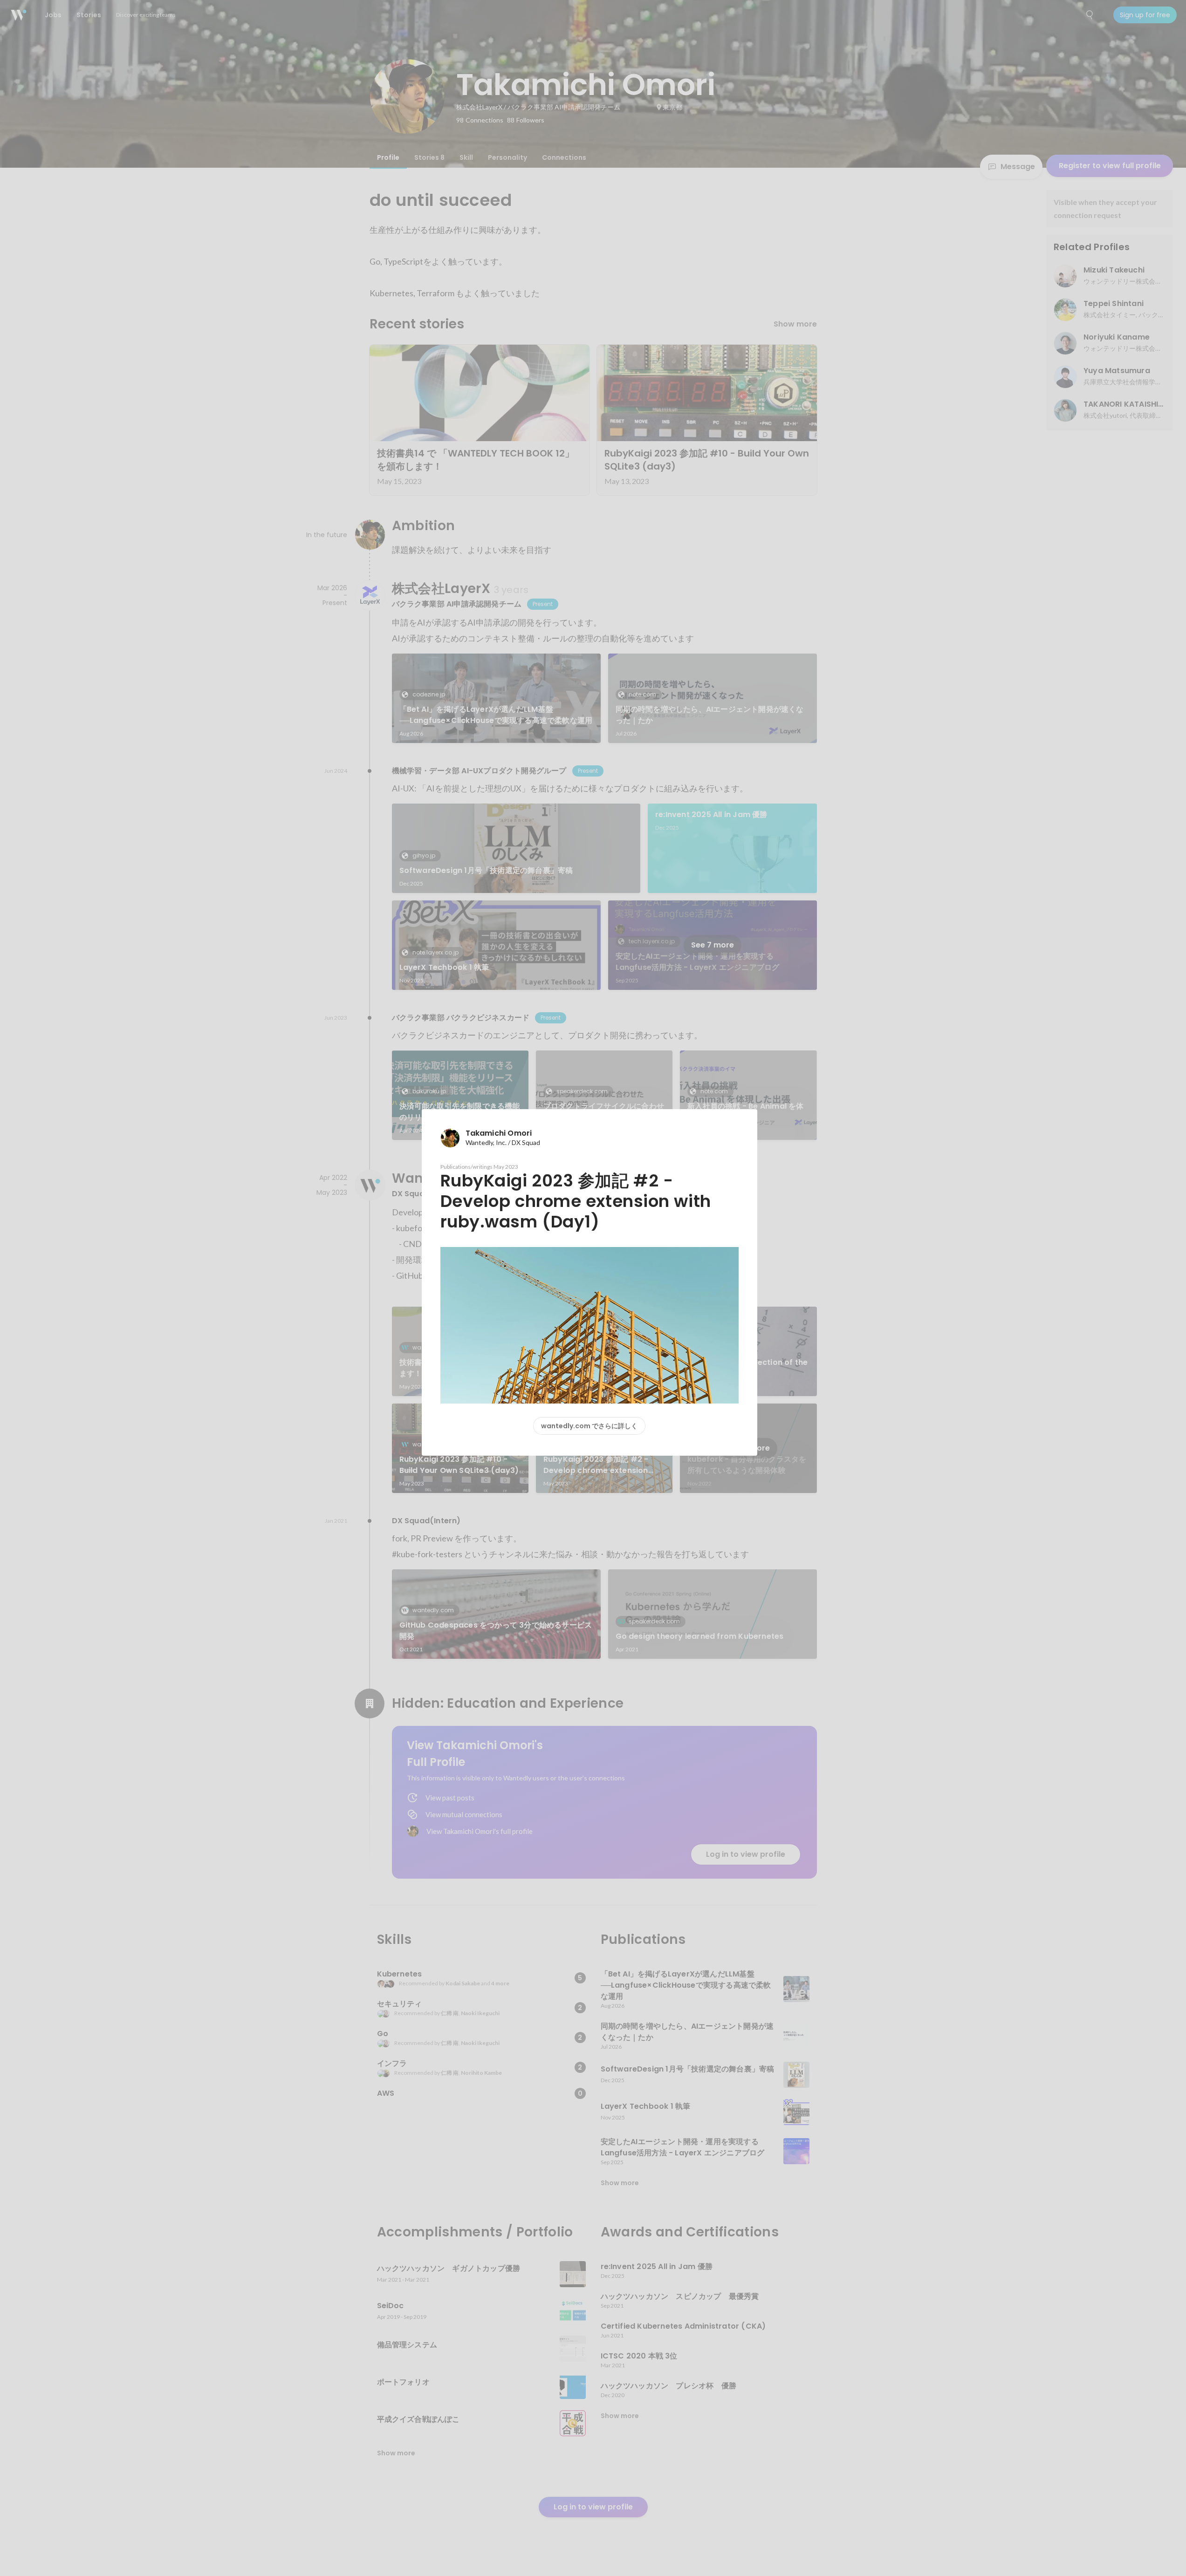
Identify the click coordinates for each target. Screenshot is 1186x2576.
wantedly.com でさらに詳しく (589, 1426)
